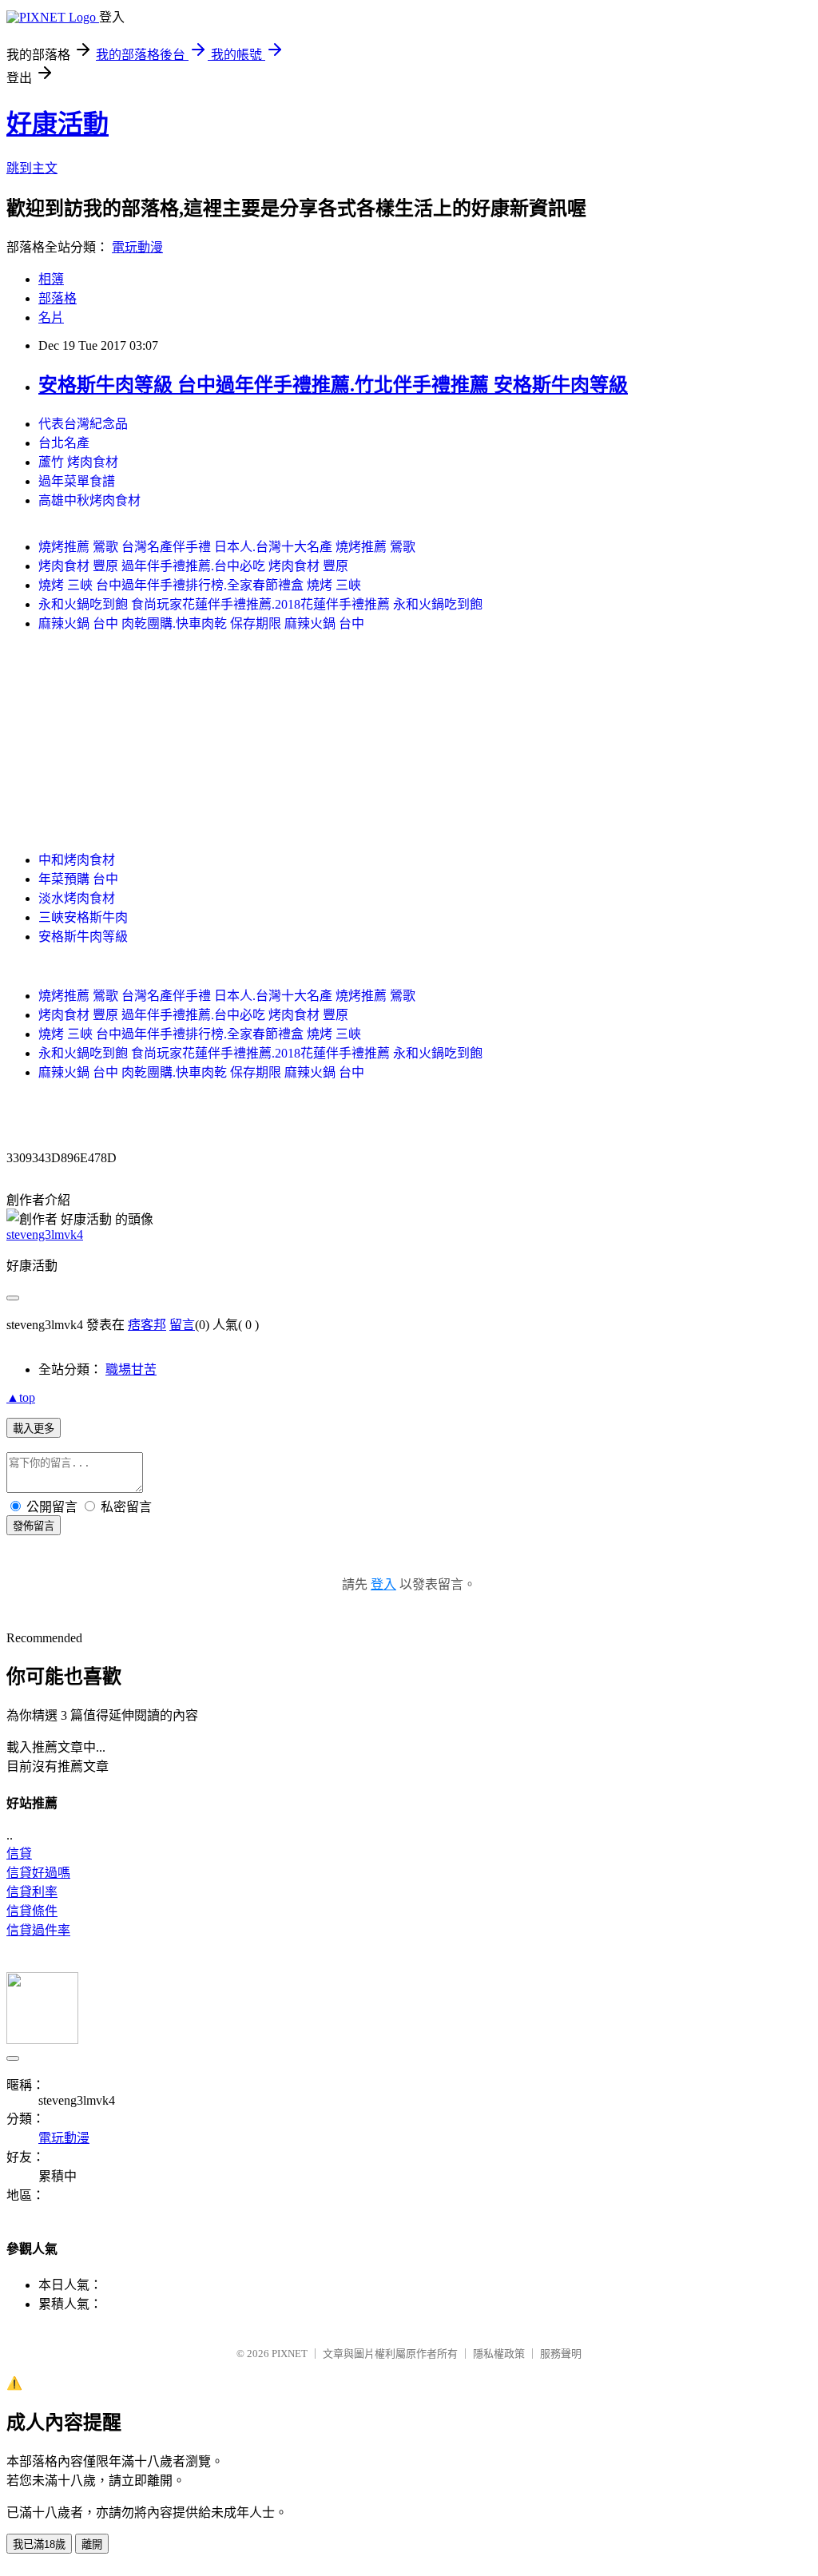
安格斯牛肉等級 (83, 937)
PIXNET (290, 2354)
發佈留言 (34, 1526)
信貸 (19, 1854)
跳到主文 (32, 168)
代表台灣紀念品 (83, 424)
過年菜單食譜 (77, 481)
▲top (21, 1397)
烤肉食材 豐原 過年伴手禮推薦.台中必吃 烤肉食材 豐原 (193, 566)
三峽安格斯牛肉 (83, 917)
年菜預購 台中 (78, 879)
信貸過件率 (38, 1930)
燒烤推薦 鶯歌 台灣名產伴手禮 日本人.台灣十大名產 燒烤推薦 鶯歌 (227, 547)
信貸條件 (32, 1911)
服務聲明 (561, 2354)
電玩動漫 (137, 247)
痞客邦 (147, 1325)
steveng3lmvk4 (45, 1234)
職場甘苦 (131, 1369)
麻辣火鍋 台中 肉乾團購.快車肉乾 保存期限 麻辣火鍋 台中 (201, 623)
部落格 (58, 298)
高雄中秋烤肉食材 (89, 500)
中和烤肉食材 (77, 860)
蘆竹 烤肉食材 (78, 462)
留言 (182, 1325)
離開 (92, 2544)
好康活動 (58, 124)
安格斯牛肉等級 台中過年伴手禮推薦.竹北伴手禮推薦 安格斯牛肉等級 (333, 385)
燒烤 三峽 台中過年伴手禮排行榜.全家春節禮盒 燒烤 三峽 (200, 585)
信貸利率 (32, 1892)
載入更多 (34, 1429)
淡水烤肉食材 (77, 898)
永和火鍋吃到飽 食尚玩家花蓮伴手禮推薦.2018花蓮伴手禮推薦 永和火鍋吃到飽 (260, 604)
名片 (51, 318)
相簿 (51, 279)
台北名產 (64, 443)
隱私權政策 (499, 2354)
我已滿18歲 (39, 2544)
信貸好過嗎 (38, 1873)
